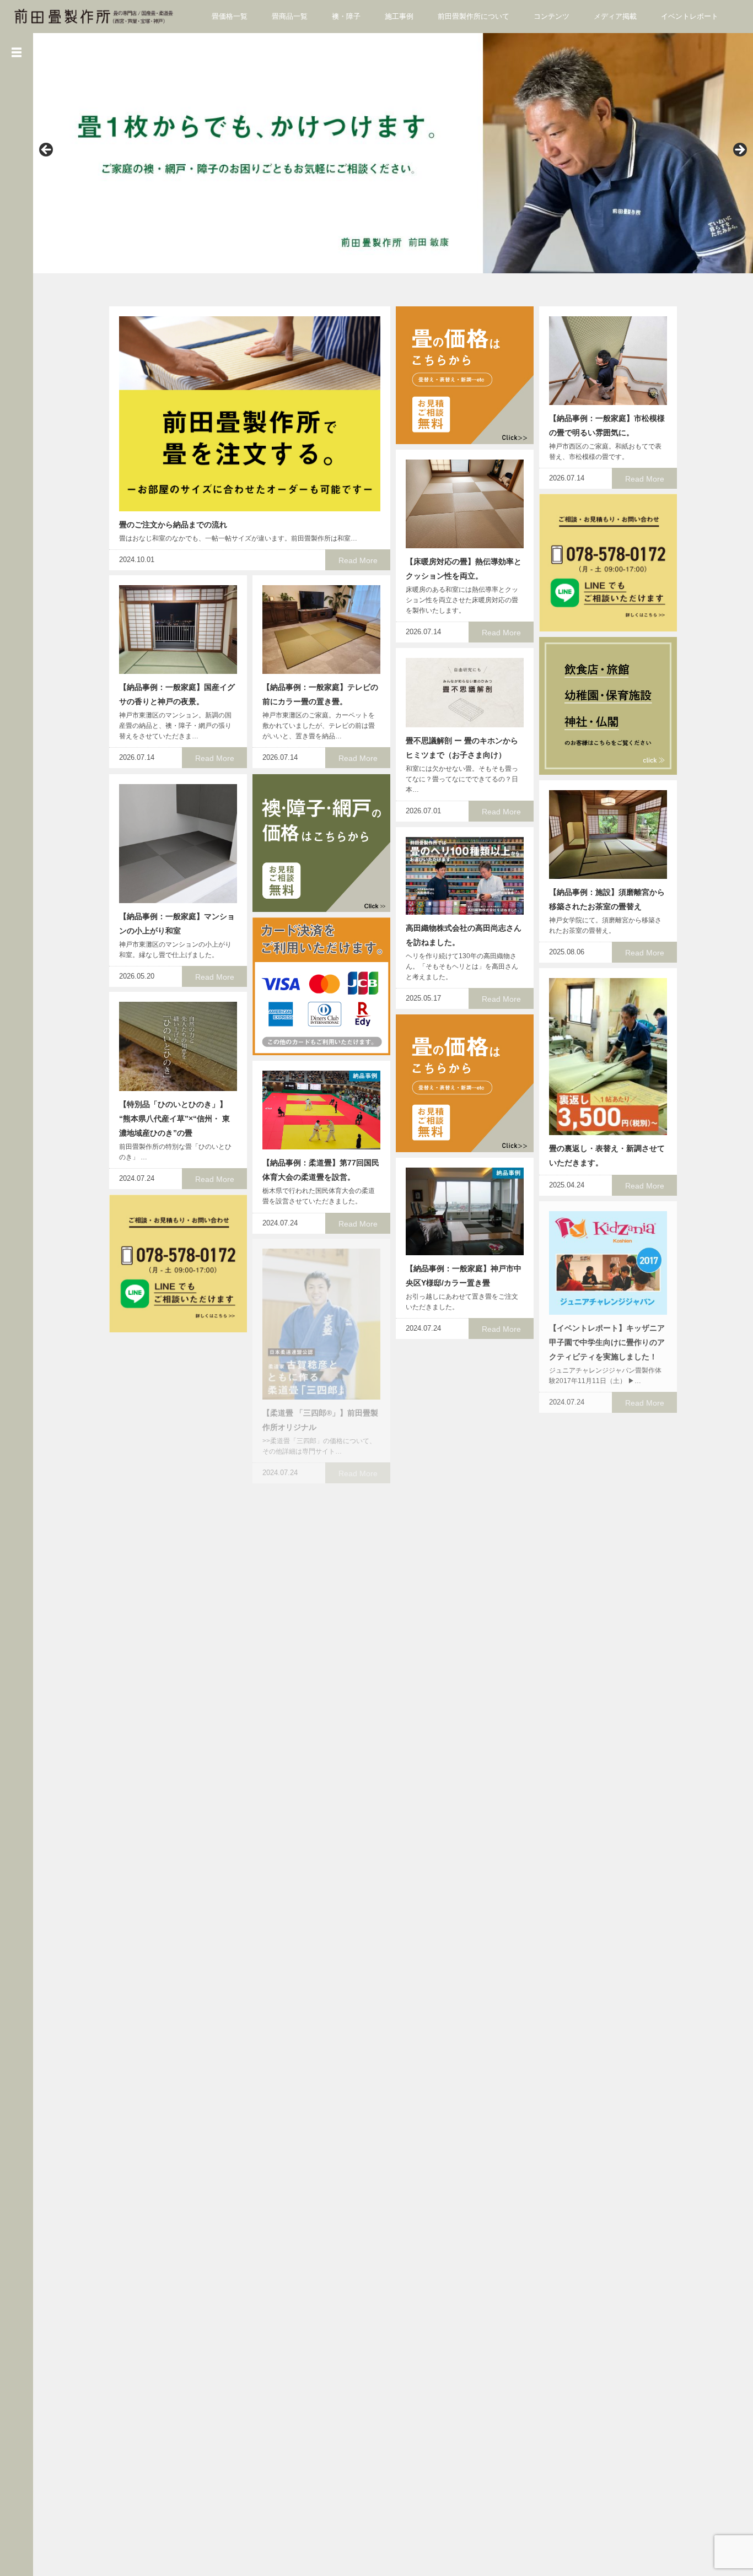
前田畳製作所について (474, 16)
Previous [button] (47, 150)
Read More (358, 560)
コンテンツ (552, 16)
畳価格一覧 (230, 16)
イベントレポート (690, 16)
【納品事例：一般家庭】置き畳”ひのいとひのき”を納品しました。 (318, 1797)
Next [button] (739, 150)
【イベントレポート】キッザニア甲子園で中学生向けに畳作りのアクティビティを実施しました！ (607, 1342)
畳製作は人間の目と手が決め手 (316, 2399)
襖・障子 (346, 16)
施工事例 (399, 16)
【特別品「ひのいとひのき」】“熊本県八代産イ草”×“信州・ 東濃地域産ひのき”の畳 (174, 1119)
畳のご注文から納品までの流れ (173, 525)
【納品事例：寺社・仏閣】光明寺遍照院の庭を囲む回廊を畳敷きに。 (464, 2281)
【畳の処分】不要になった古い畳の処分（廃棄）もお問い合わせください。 (607, 1989)
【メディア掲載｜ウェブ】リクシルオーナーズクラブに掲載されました (464, 1497)
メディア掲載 (615, 16)
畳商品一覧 (290, 16)
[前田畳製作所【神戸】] (94, 16)
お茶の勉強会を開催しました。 (603, 2375)
